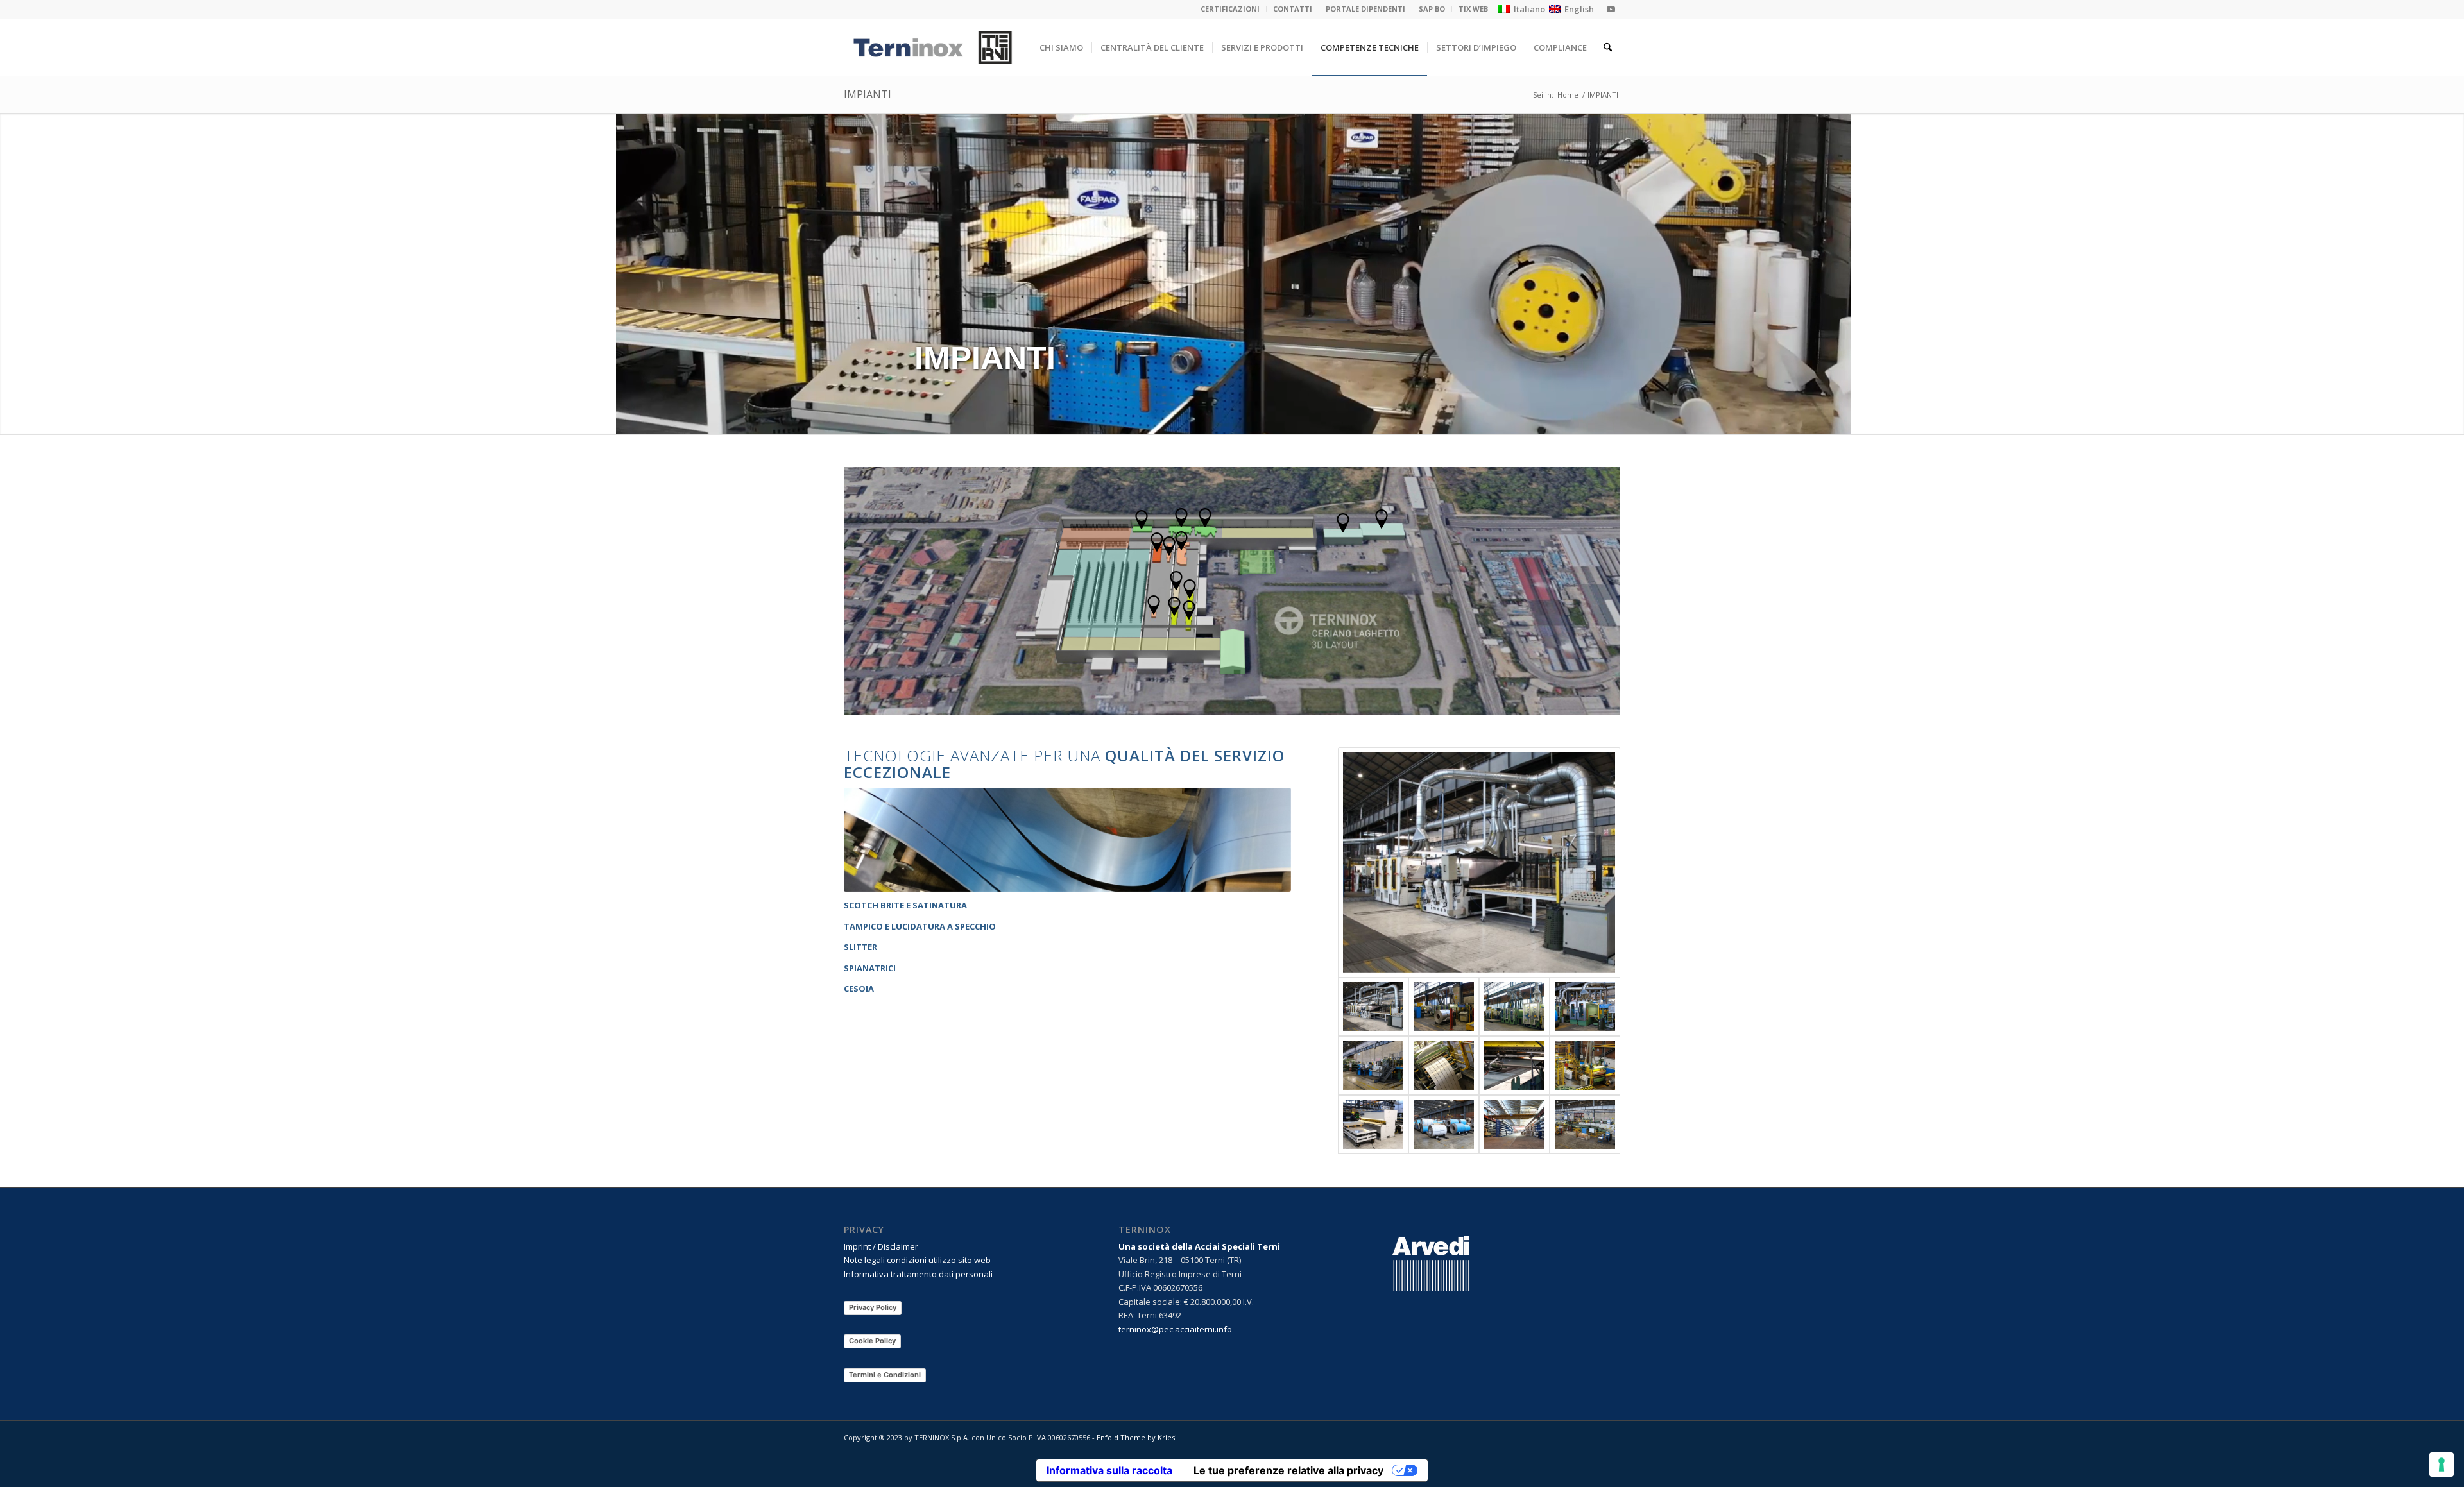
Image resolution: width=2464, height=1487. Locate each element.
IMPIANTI (868, 94)
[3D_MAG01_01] (1514, 1125)
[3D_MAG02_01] (1444, 1125)
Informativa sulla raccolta (1109, 1470)
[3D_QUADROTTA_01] (1373, 1066)
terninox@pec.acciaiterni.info (1175, 1329)
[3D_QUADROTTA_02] (1514, 1066)
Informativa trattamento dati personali (918, 1274)
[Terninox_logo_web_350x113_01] (933, 47)
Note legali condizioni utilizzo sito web (917, 1260)
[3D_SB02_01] (1444, 1007)
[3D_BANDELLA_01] (1585, 1125)
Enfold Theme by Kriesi (1137, 1437)
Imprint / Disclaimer (881, 1246)
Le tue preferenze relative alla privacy (1288, 1470)
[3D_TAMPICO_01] (1479, 862)
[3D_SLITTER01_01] (1585, 1066)
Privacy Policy (873, 1307)
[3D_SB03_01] (1585, 1007)
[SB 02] (1514, 1007)
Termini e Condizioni (885, 1375)
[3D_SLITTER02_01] (1444, 1066)
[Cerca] (1608, 47)
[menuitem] (1230, 9)
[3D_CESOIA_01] (1373, 1125)
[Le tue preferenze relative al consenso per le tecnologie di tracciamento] (2442, 1465)
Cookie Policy (872, 1341)
